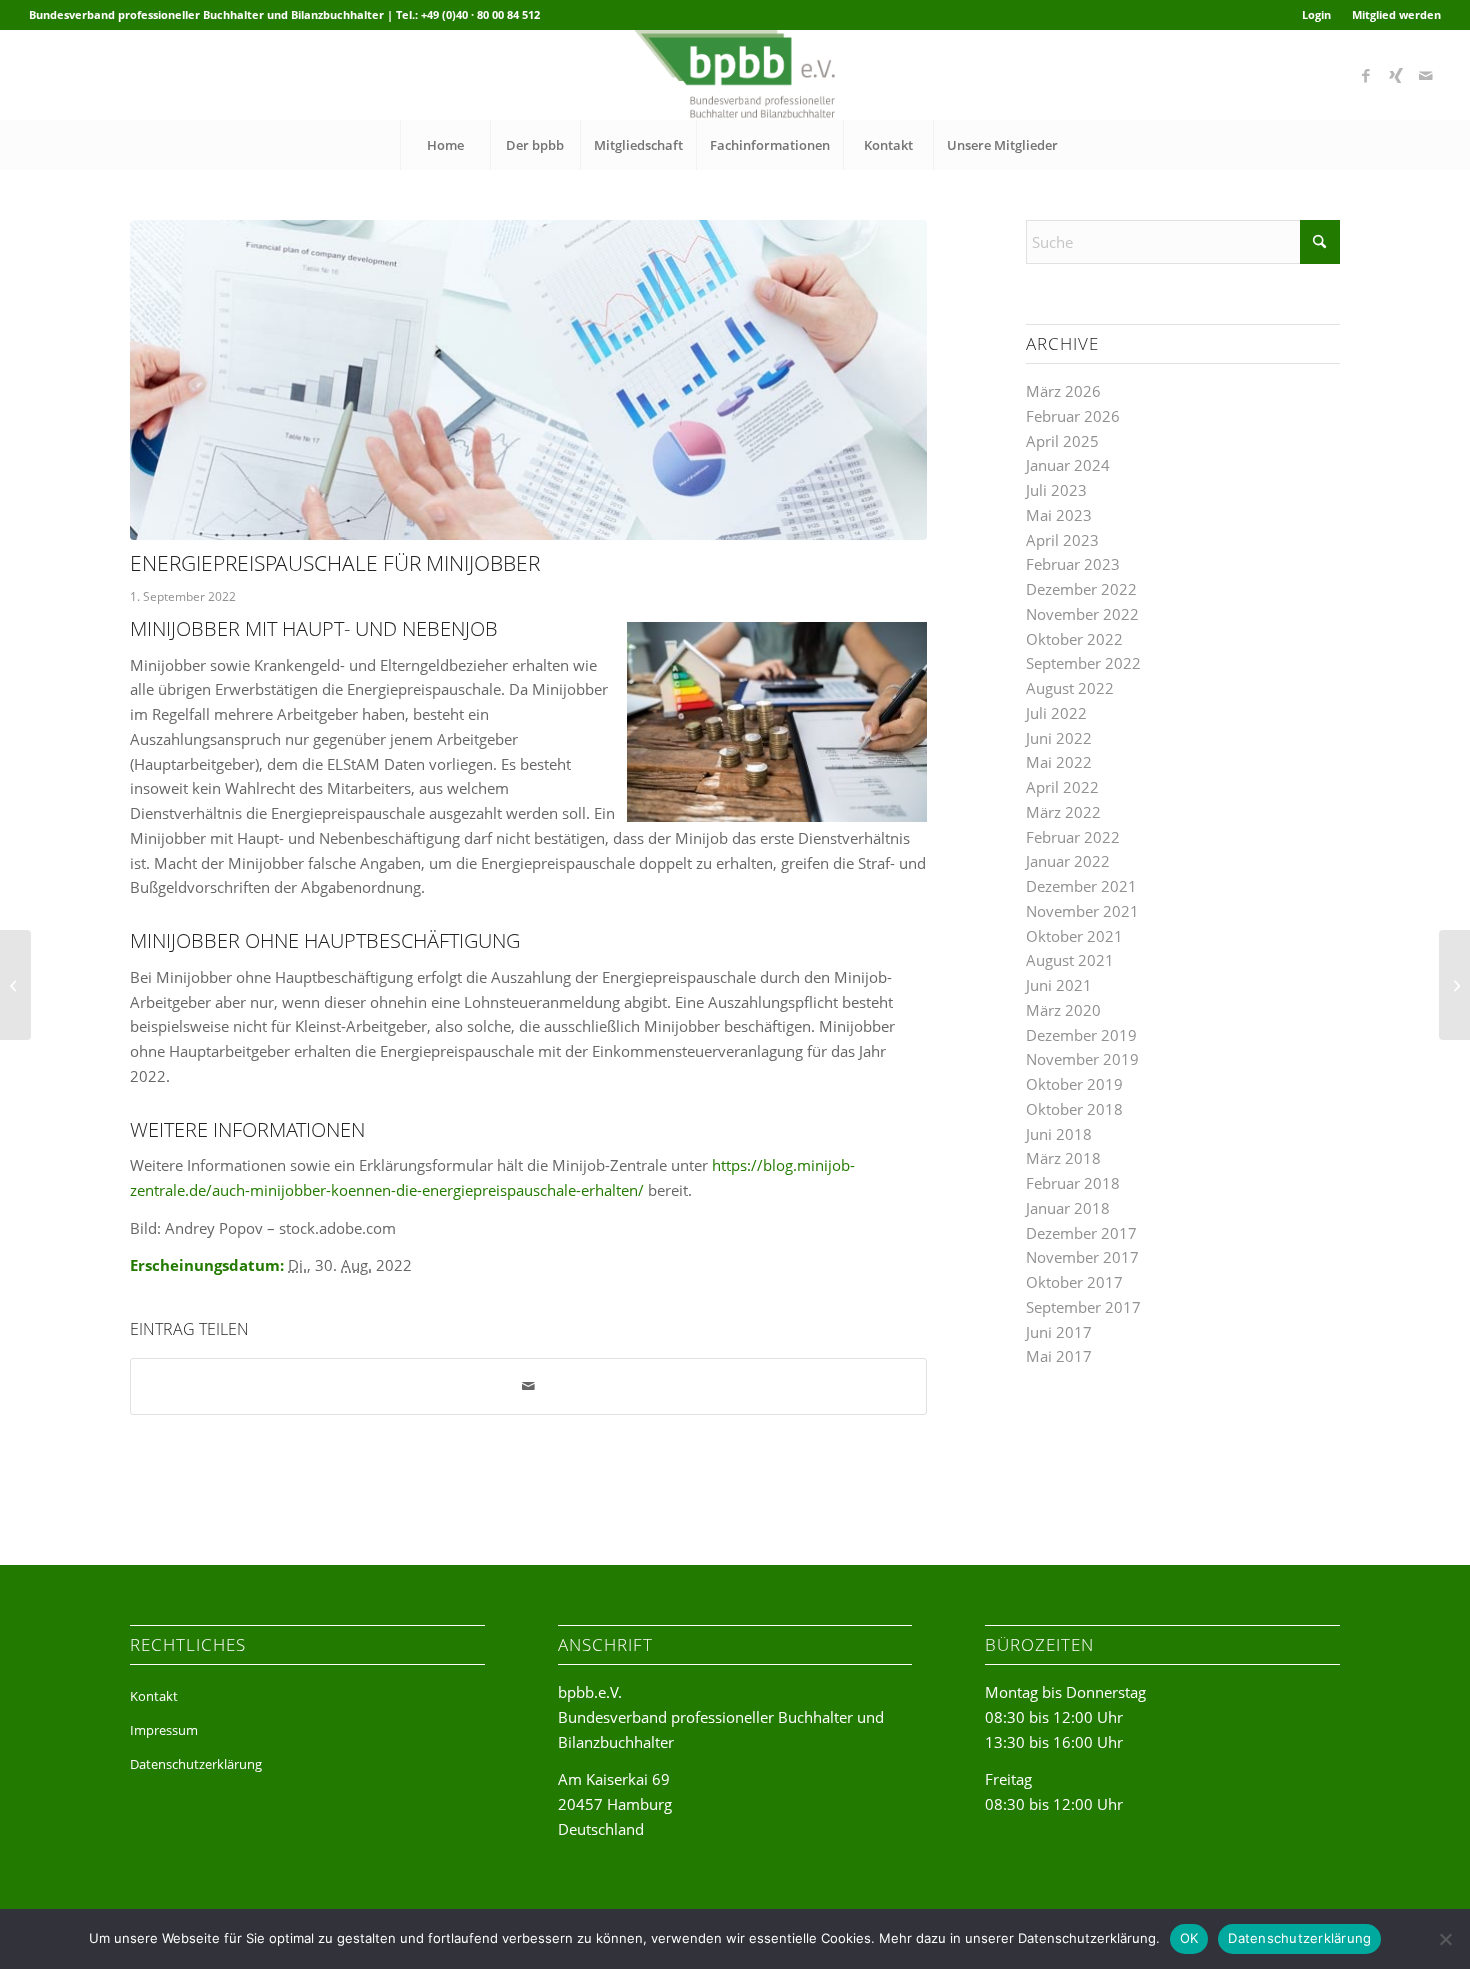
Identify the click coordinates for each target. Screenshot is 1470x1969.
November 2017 (1082, 1257)
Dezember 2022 (1081, 589)
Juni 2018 (1059, 1134)
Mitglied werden (1396, 14)
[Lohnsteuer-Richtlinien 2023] (1454, 985)
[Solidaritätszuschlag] (15, 985)
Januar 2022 (1068, 861)
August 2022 (1070, 688)
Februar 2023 (1073, 564)
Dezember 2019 (1081, 1035)
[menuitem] (1317, 15)
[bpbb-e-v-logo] (734, 75)
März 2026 (1063, 391)
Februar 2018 (1073, 1183)
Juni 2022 (1059, 738)
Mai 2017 (1059, 1356)
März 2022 (1063, 812)
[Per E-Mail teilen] (528, 1386)
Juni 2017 (1059, 1332)
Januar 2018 (1068, 1208)
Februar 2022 (1073, 837)
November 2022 (1082, 614)
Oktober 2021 (1074, 936)
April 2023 (1062, 540)
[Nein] (1445, 1939)
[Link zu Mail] (1426, 75)
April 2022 (1062, 787)
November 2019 (1082, 1059)
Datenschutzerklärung (196, 1764)
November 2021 (1082, 911)
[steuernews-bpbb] (528, 380)
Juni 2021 (1059, 985)
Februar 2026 (1073, 416)
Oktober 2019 (1074, 1084)
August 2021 (1070, 960)
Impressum (164, 1730)
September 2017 (1083, 1307)
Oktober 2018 (1074, 1109)
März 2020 (1063, 1010)
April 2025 (1062, 441)
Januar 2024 (1068, 465)
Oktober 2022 (1074, 639)
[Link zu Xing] (1396, 75)
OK (1189, 1938)
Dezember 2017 (1081, 1233)
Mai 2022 (1059, 762)
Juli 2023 (1056, 490)
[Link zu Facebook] (1366, 75)
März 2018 (1063, 1158)
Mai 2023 (1059, 515)
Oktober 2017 (1074, 1282)
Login (1316, 14)
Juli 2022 (1056, 713)
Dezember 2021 (1081, 886)
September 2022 (1083, 663)
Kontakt (154, 1696)
